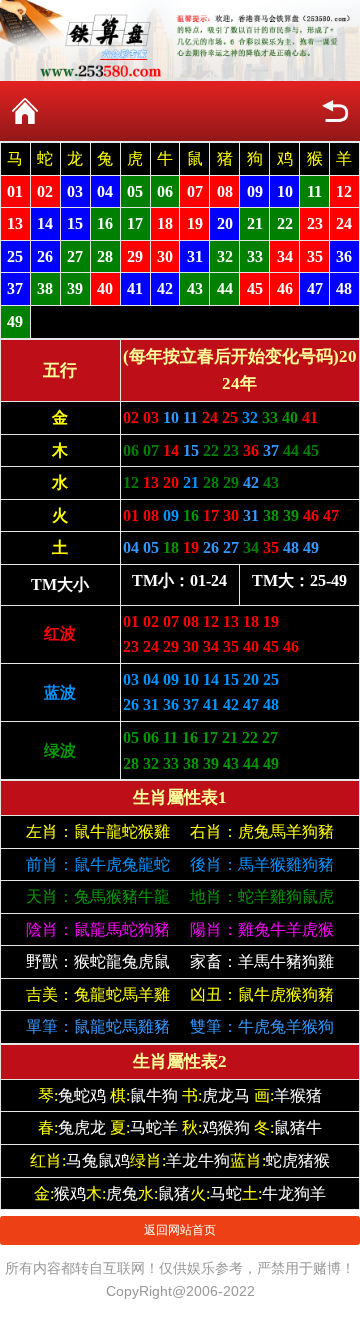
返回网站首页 (180, 1230)
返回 (335, 111)
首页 (25, 111)
